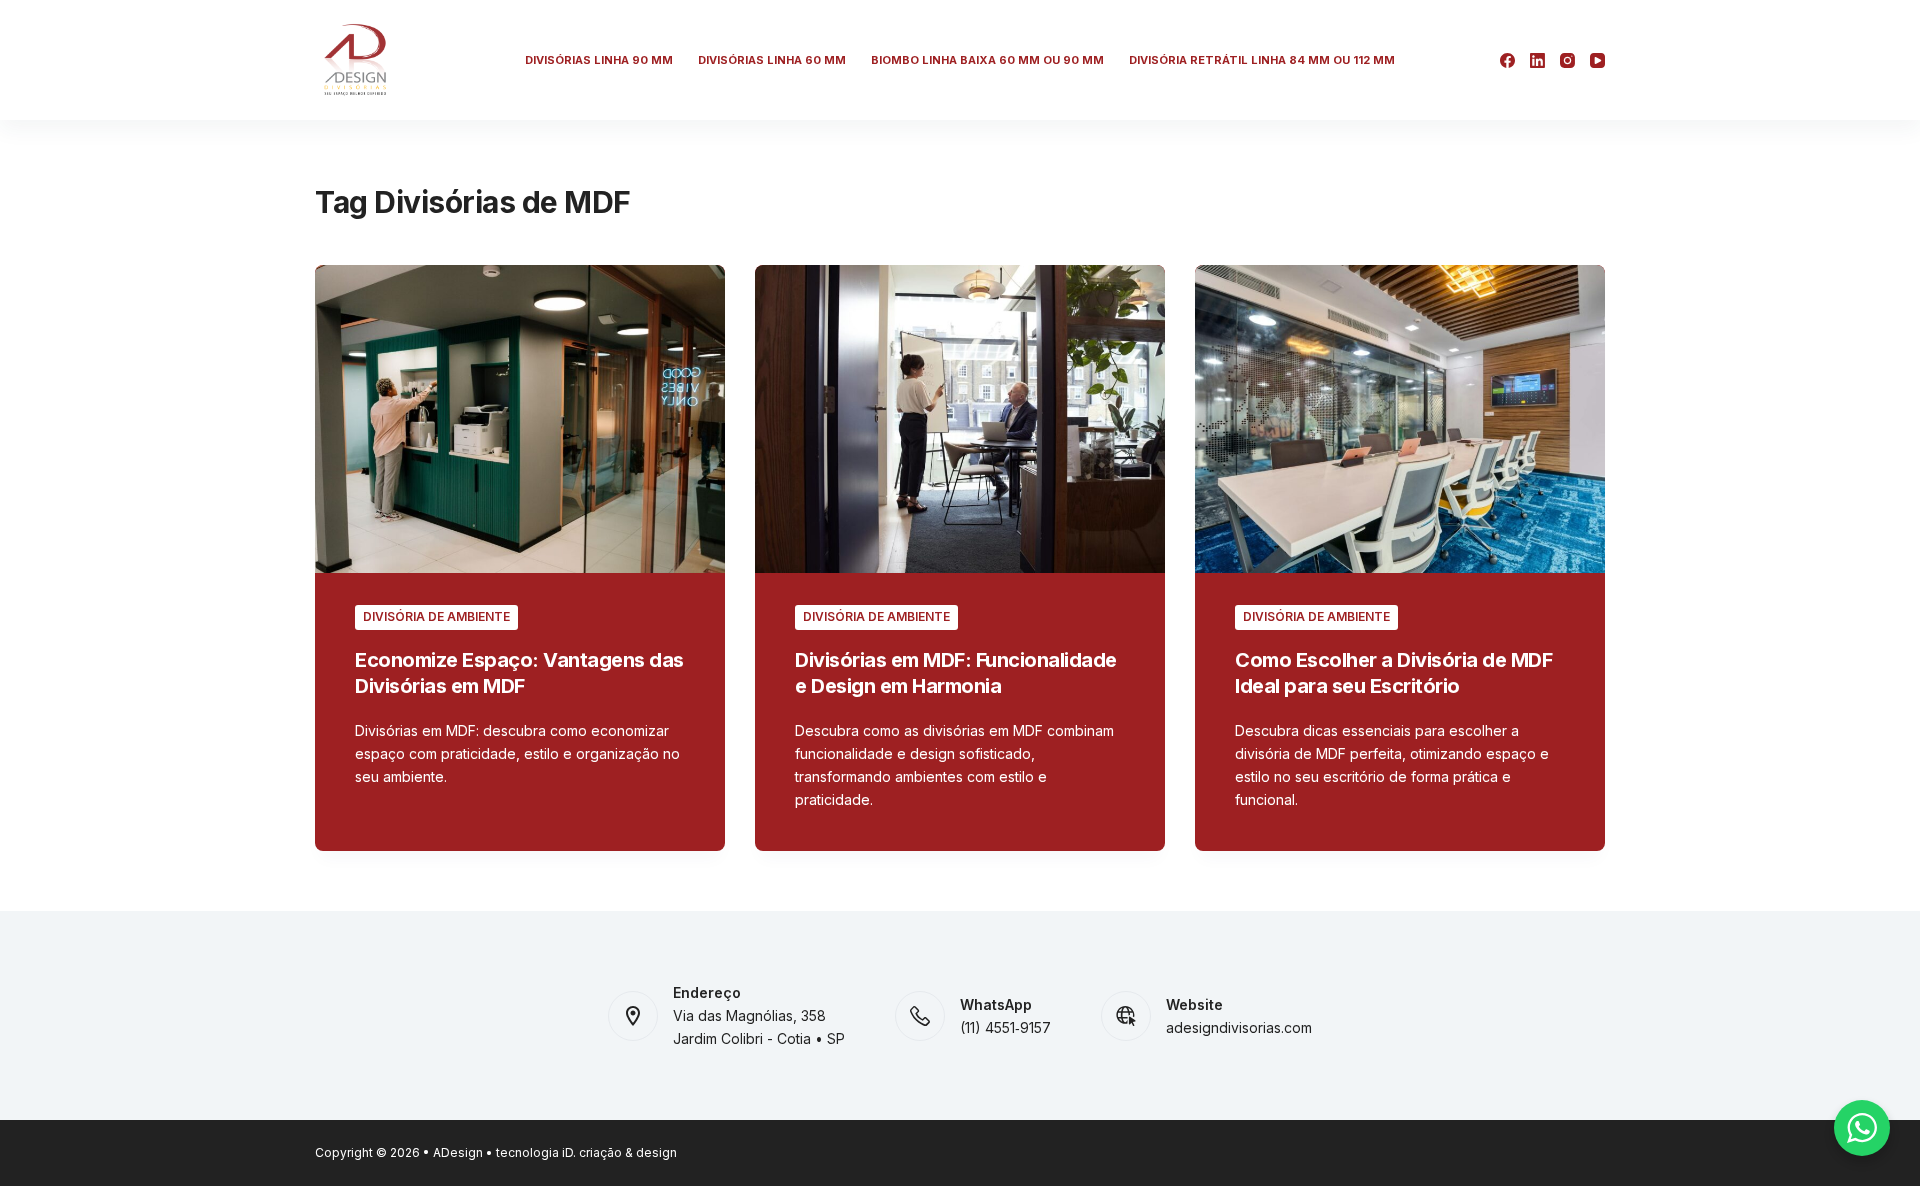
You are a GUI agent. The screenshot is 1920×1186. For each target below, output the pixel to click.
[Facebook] (1507, 60)
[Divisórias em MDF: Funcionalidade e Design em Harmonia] (960, 419)
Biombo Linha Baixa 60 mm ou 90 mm (987, 60)
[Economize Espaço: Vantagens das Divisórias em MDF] (520, 419)
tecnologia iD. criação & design (586, 1152)
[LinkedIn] (1537, 60)
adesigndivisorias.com (1239, 1027)
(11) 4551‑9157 (1005, 1027)
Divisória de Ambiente (436, 616)
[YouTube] (1597, 60)
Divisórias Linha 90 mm (599, 60)
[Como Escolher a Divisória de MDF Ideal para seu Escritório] (1400, 419)
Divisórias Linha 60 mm (772, 60)
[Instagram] (1567, 60)
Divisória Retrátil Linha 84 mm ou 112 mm (1262, 60)
